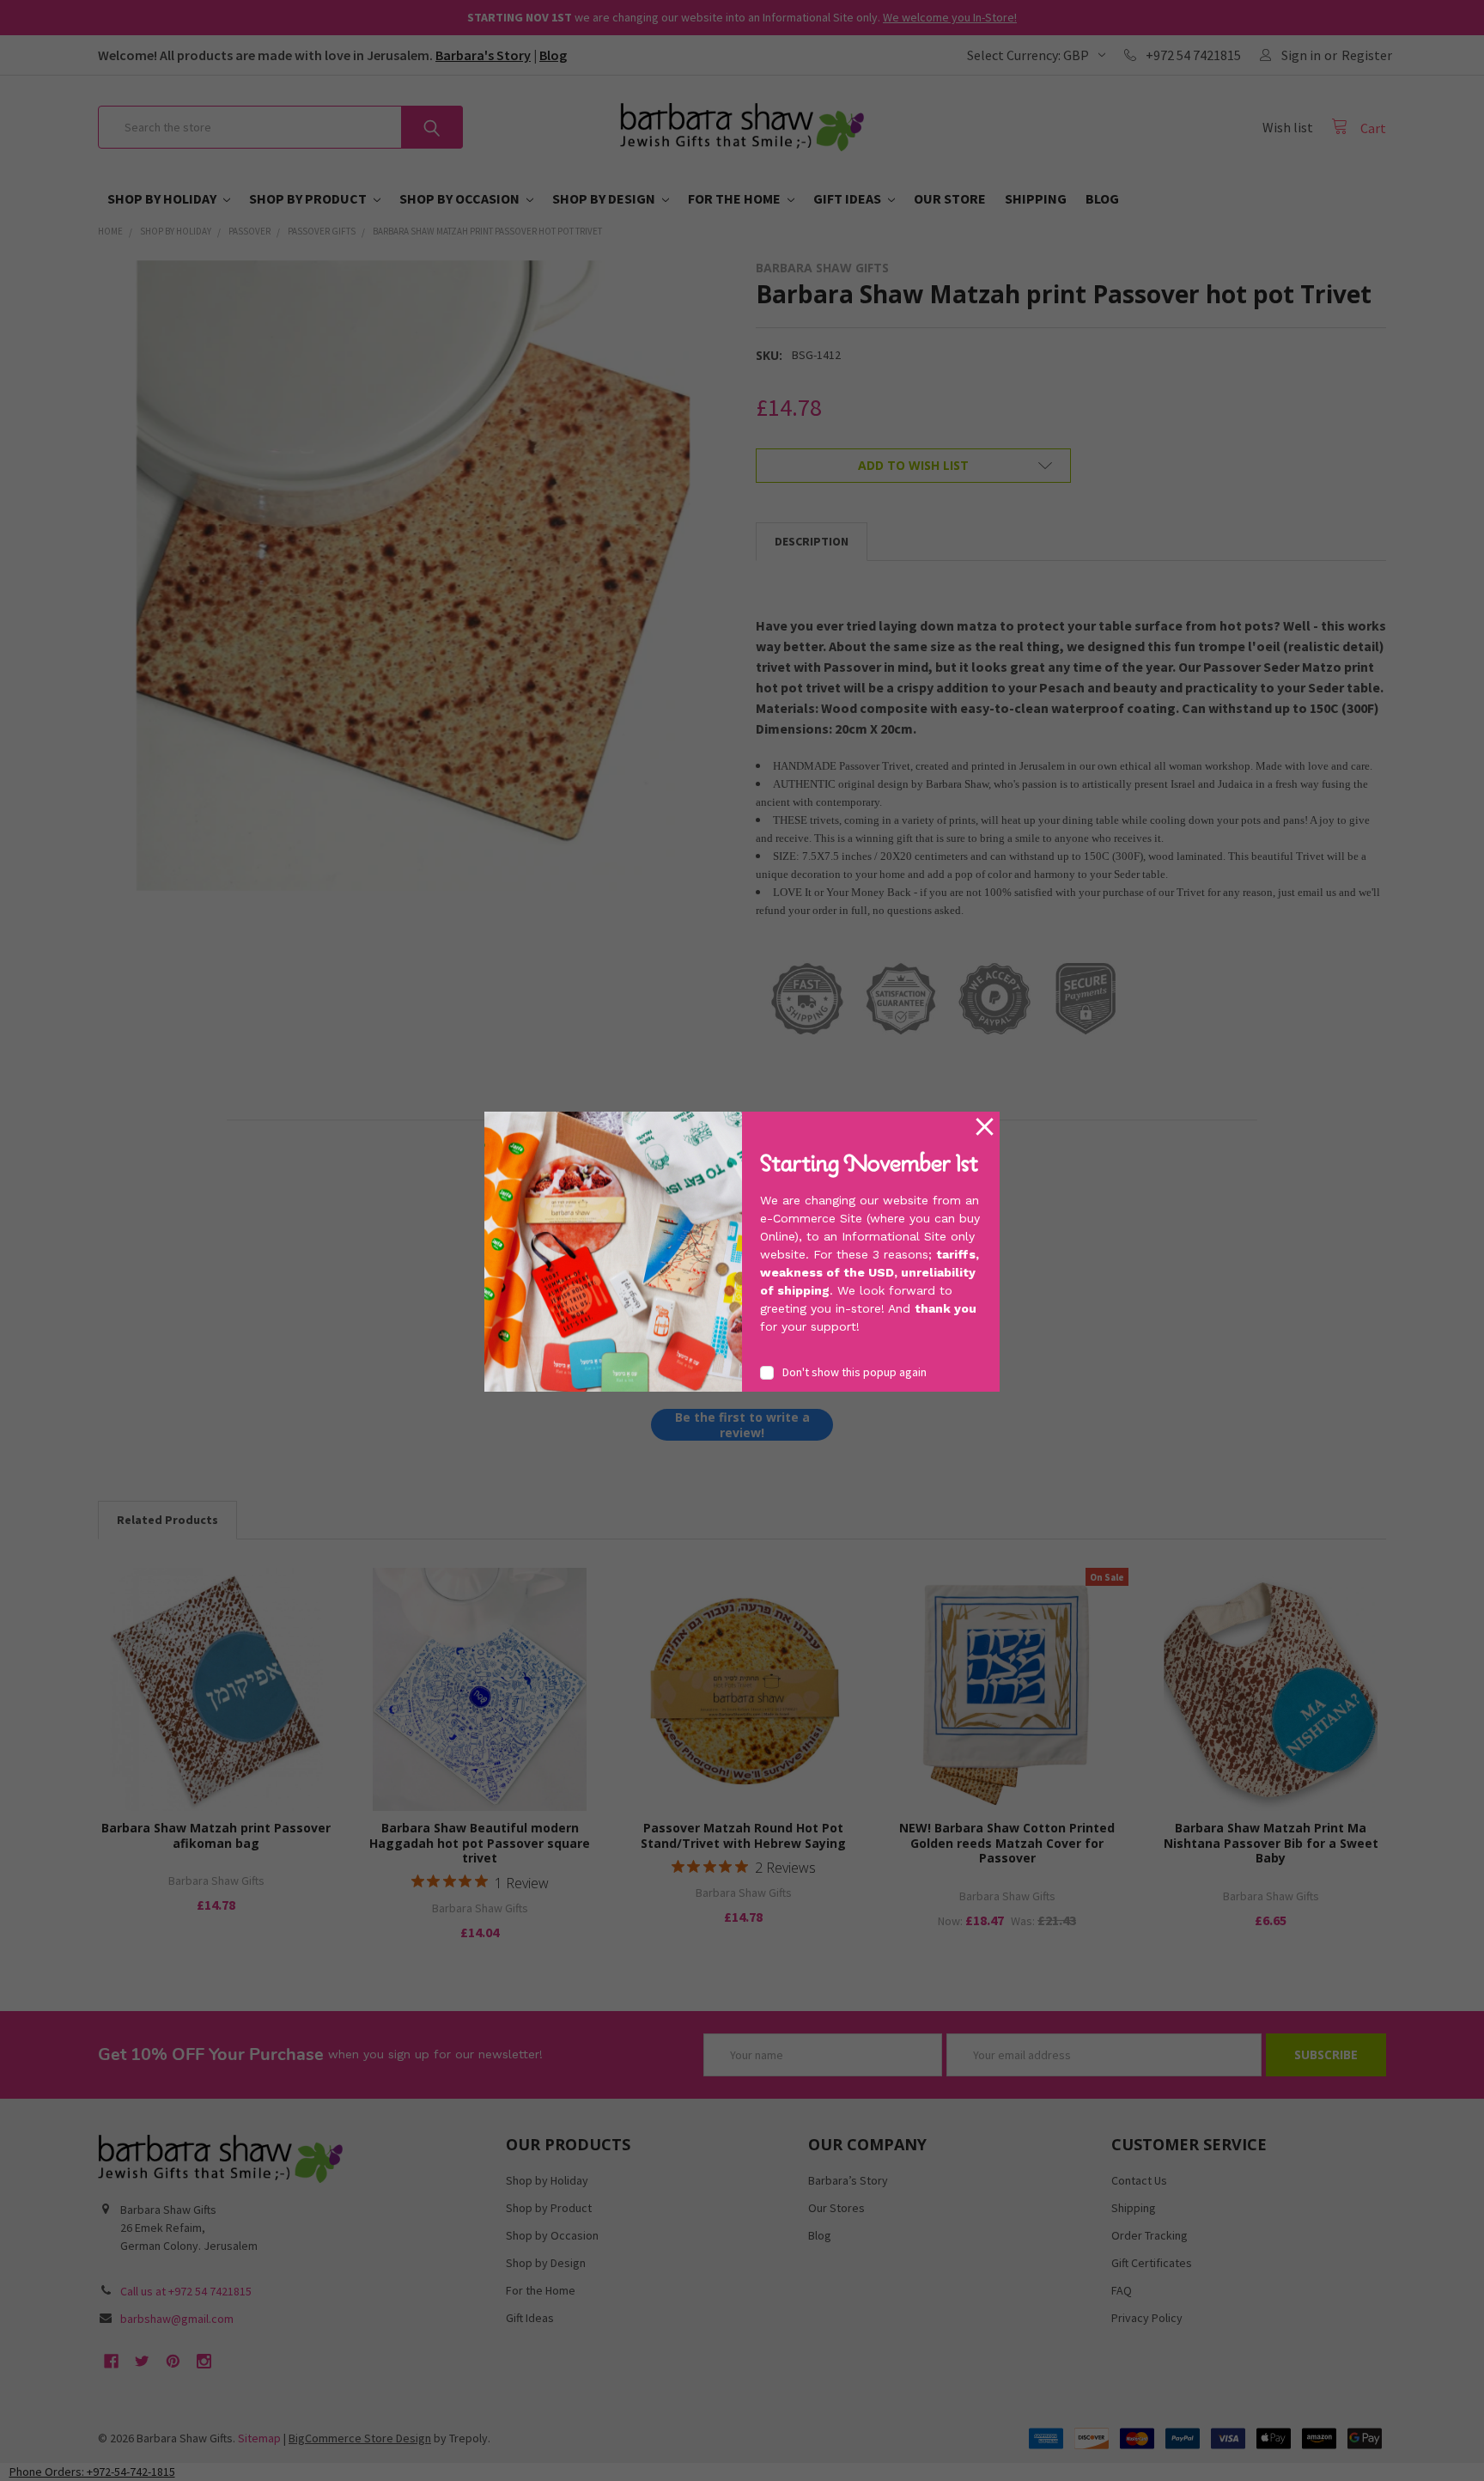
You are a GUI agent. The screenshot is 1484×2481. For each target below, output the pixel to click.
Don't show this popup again (855, 1372)
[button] (985, 1127)
